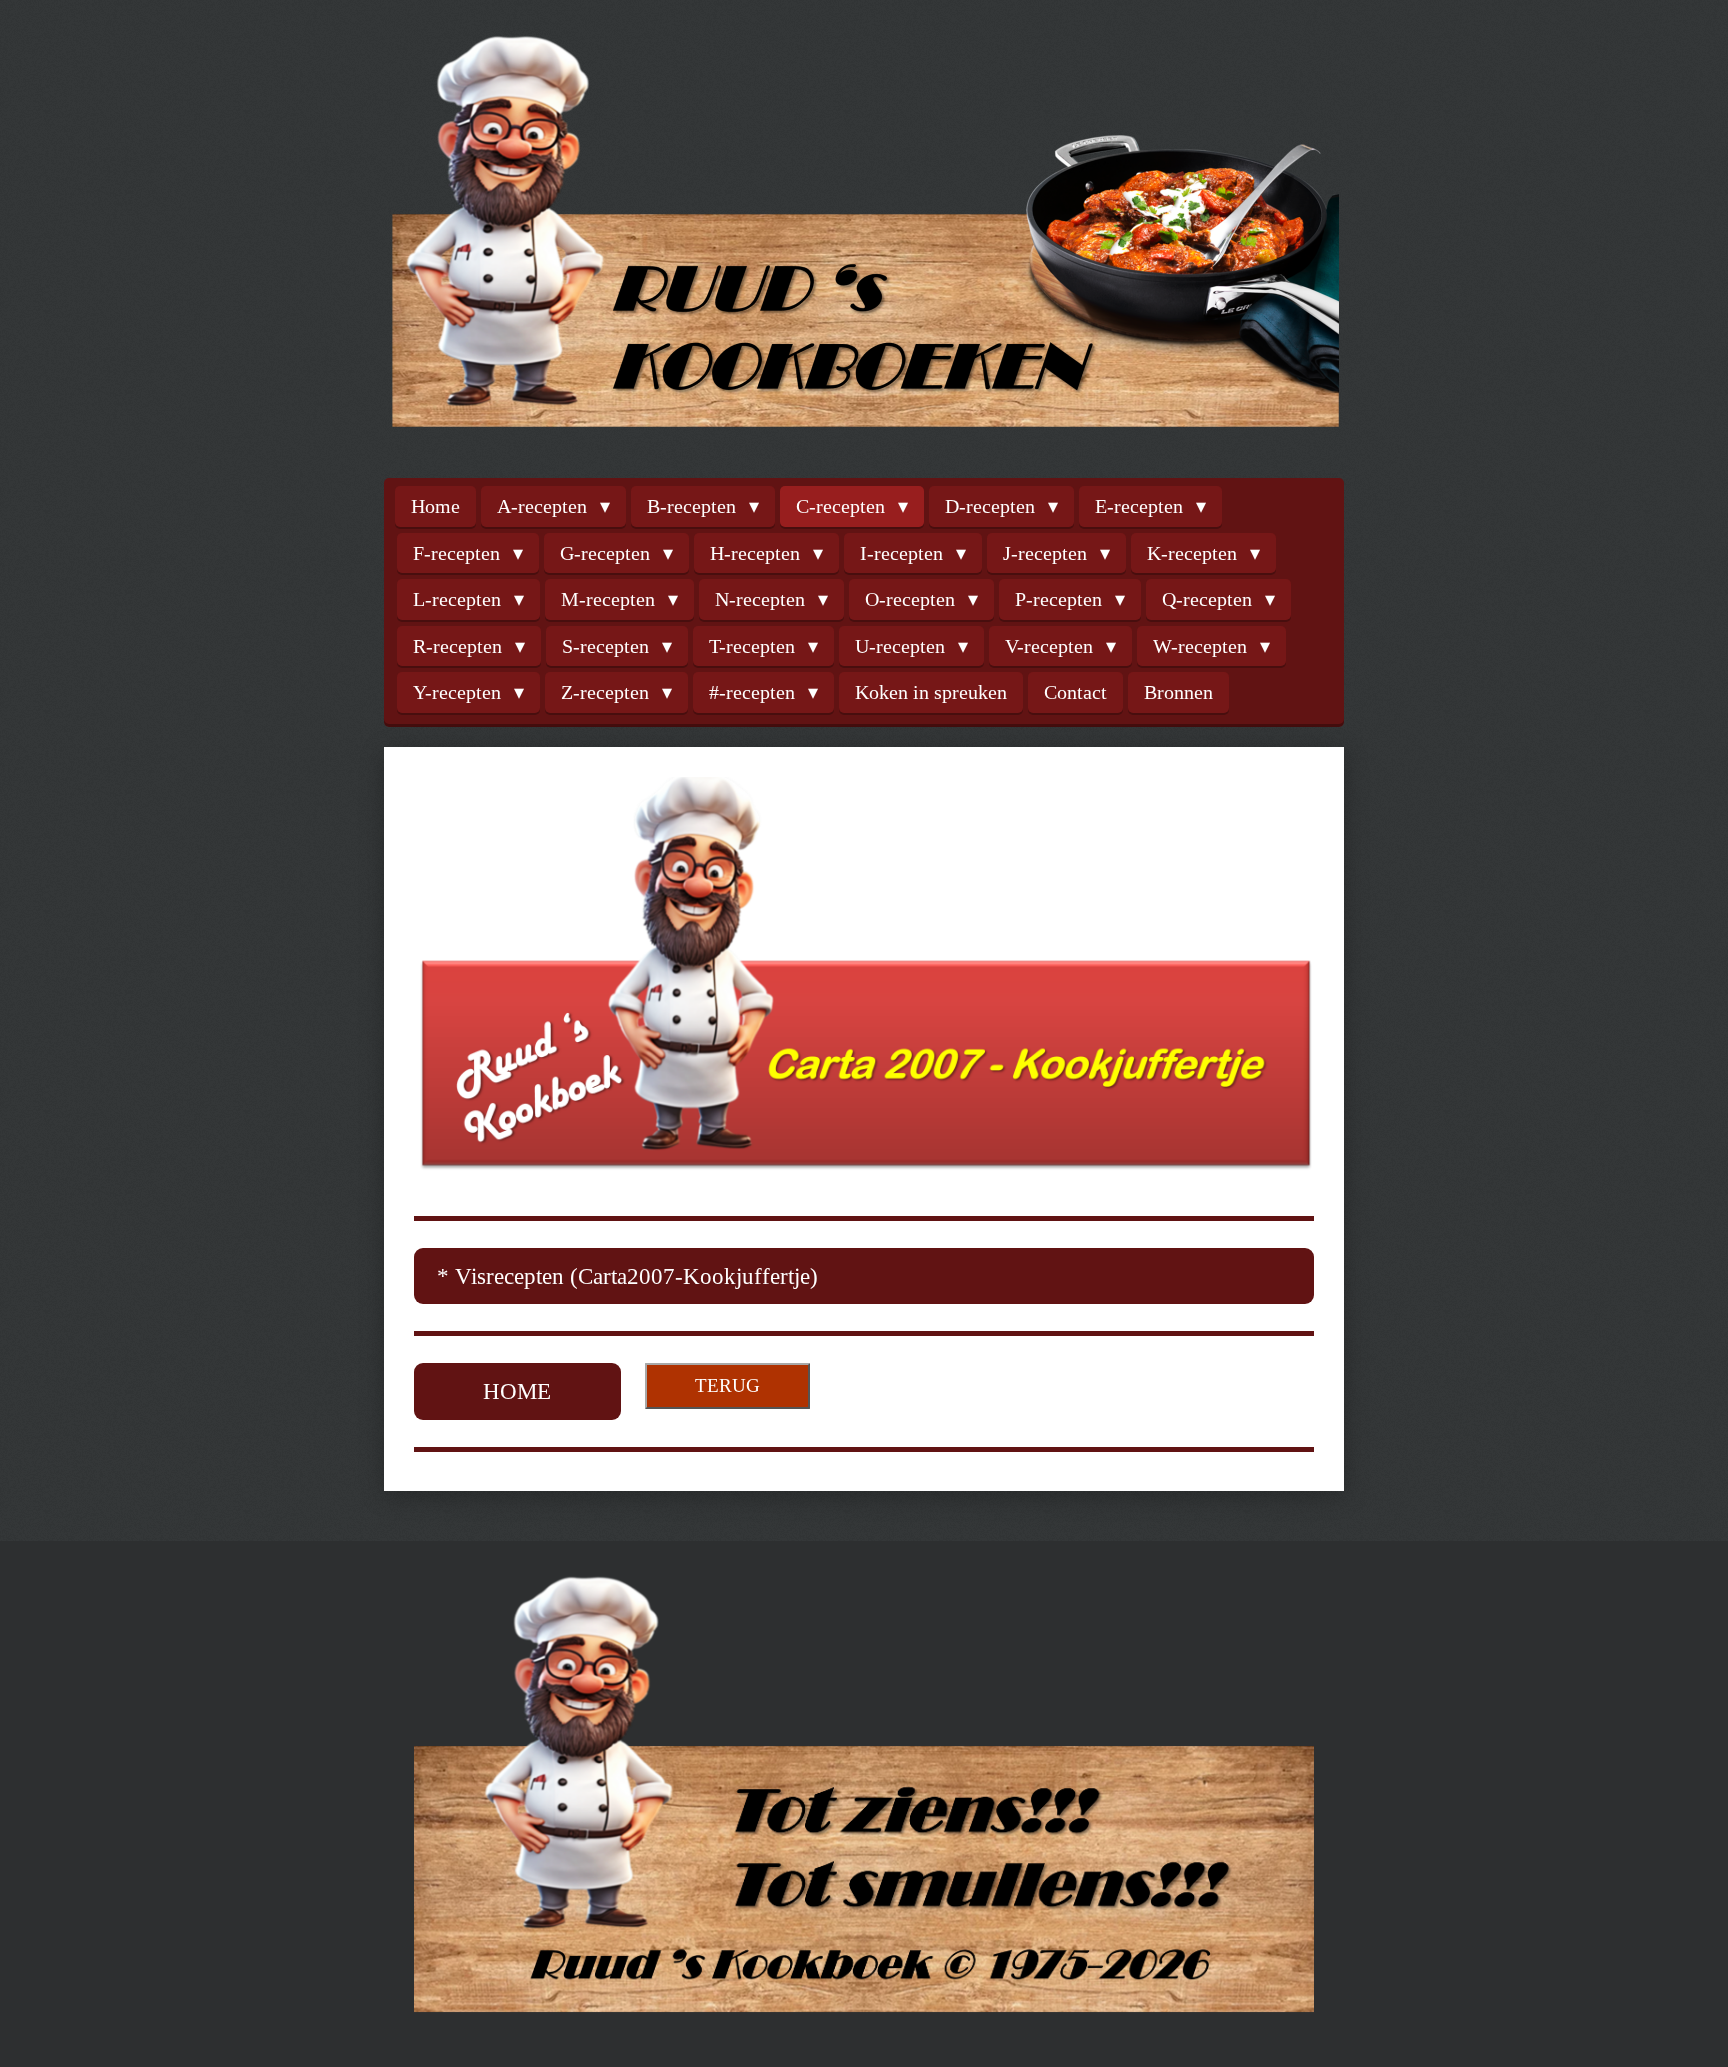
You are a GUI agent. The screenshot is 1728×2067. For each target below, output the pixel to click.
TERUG (727, 1385)
